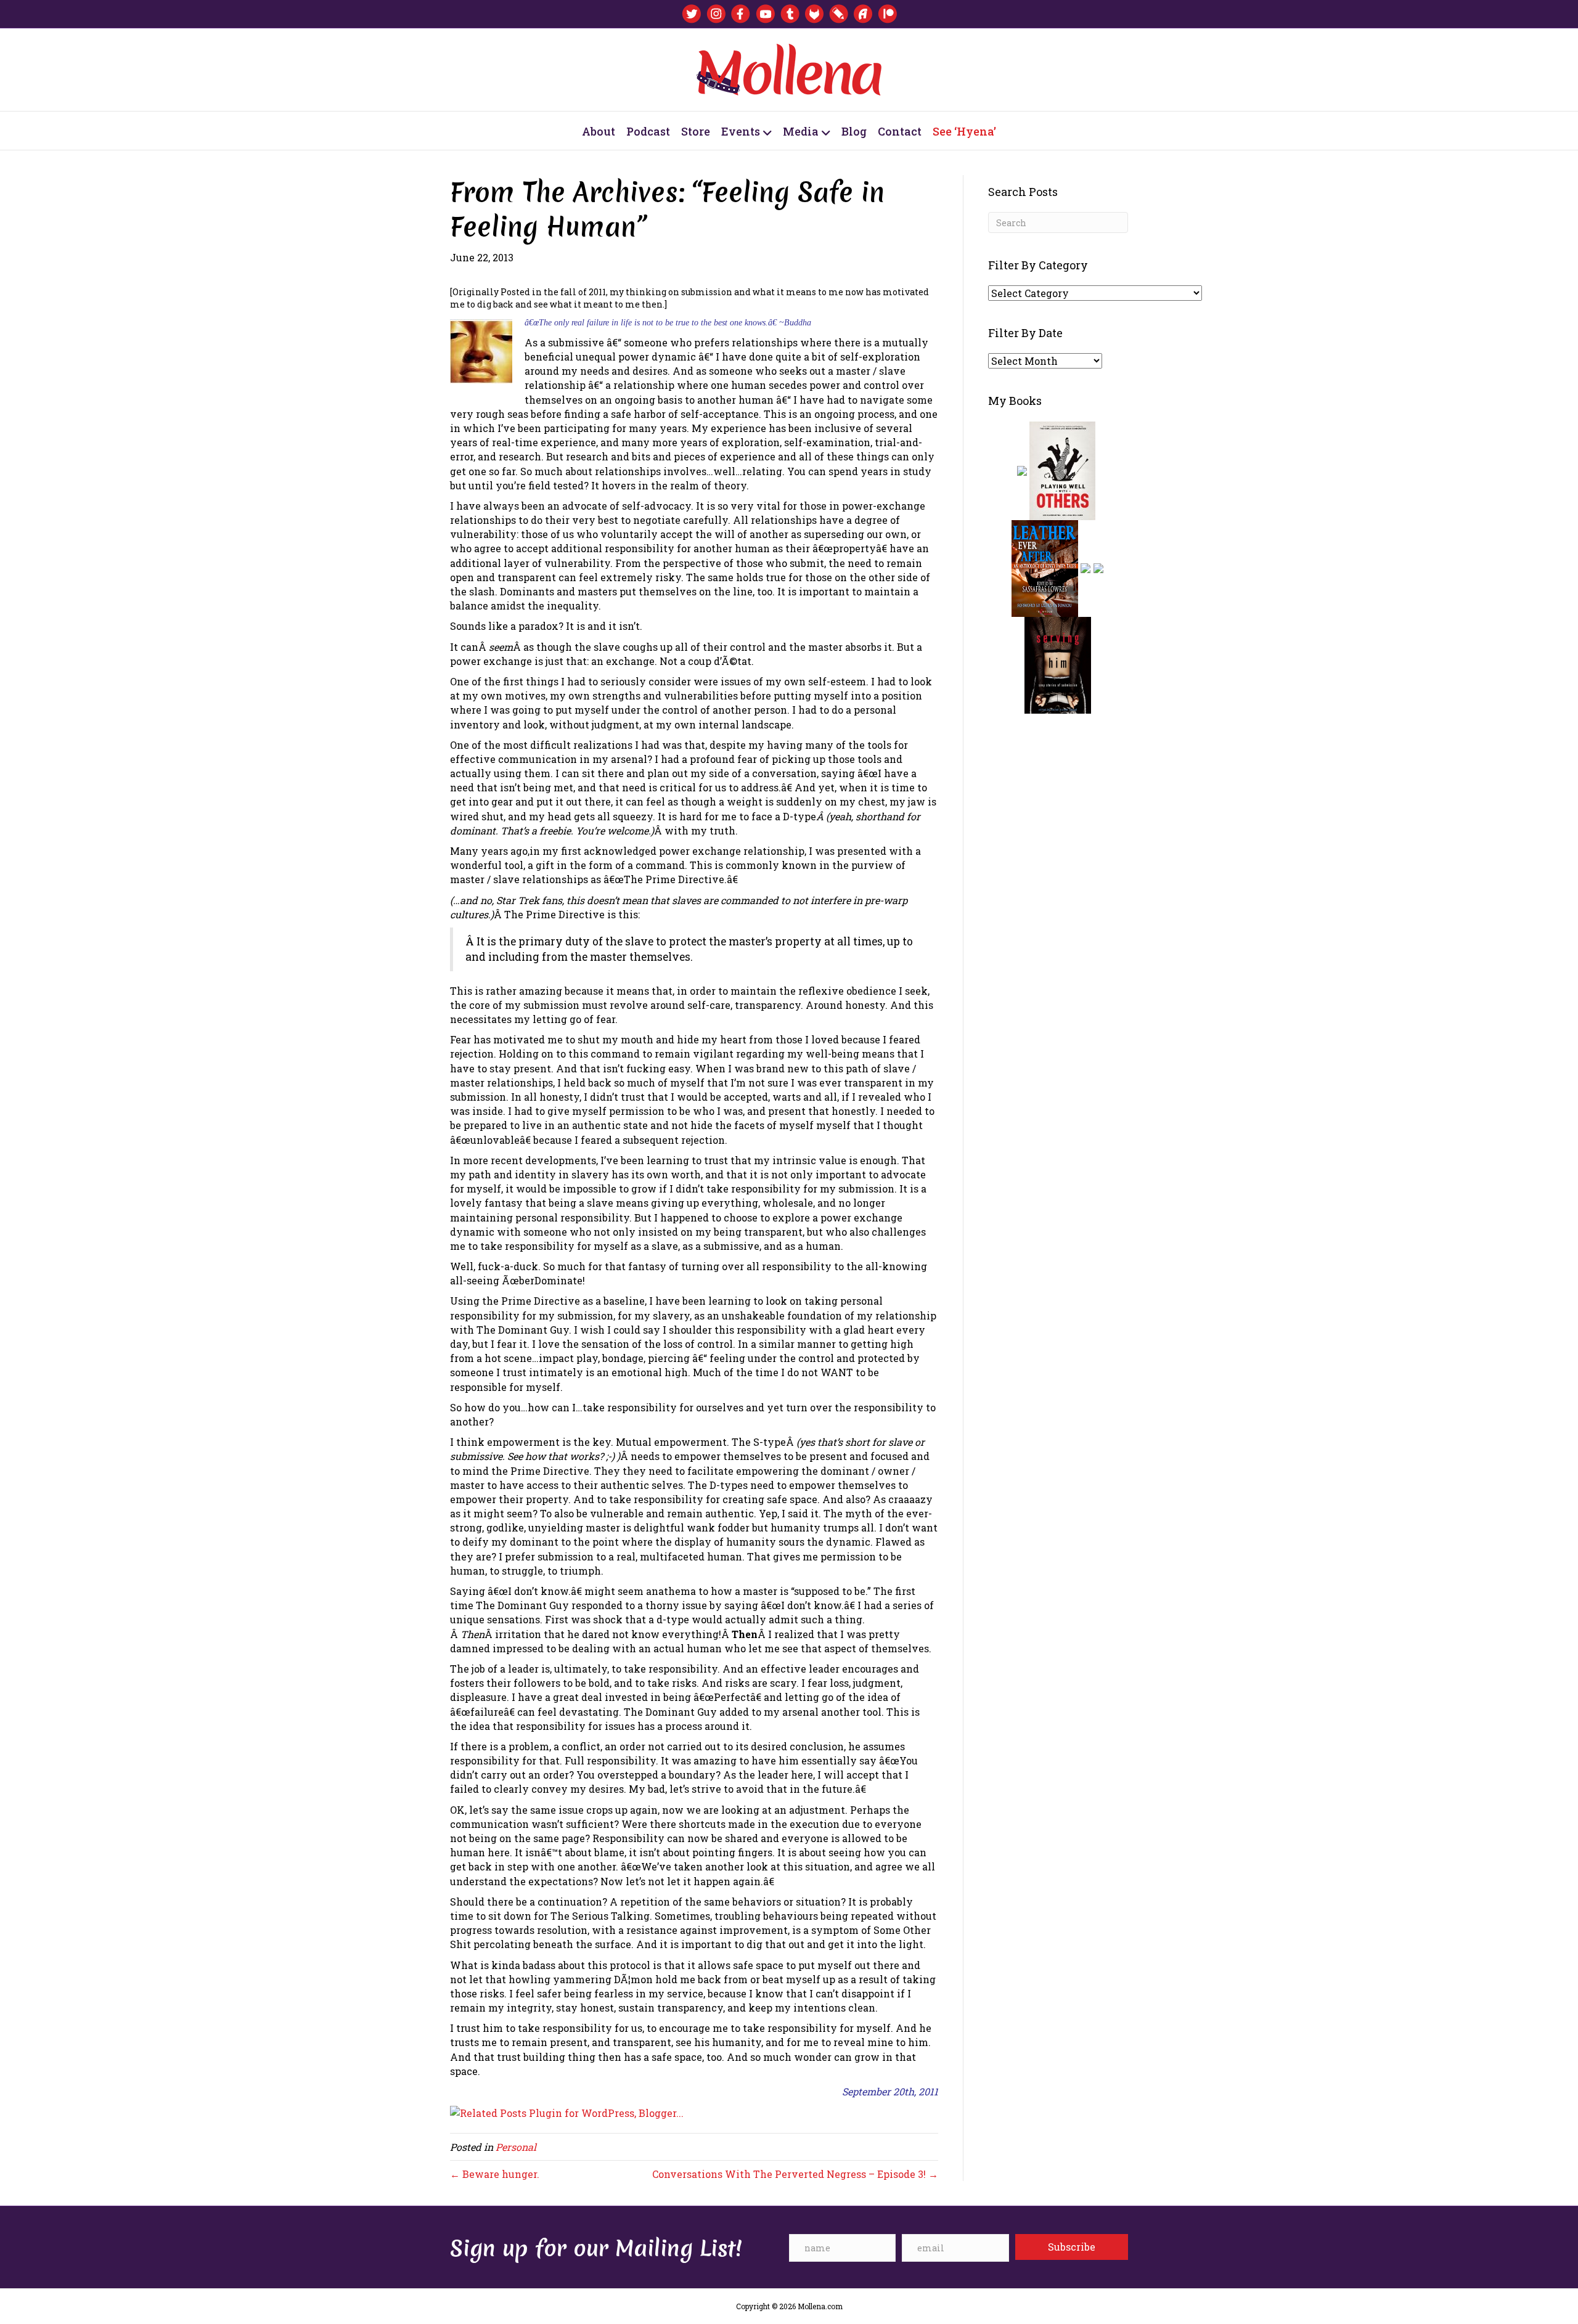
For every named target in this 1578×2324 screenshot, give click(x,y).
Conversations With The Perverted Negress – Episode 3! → (795, 2174)
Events (741, 131)
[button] (1072, 2247)
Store (696, 131)
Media (801, 131)
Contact (900, 131)
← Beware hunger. (495, 2174)
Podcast (648, 131)
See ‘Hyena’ (964, 131)
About (599, 131)
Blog (854, 131)
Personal (516, 2147)
